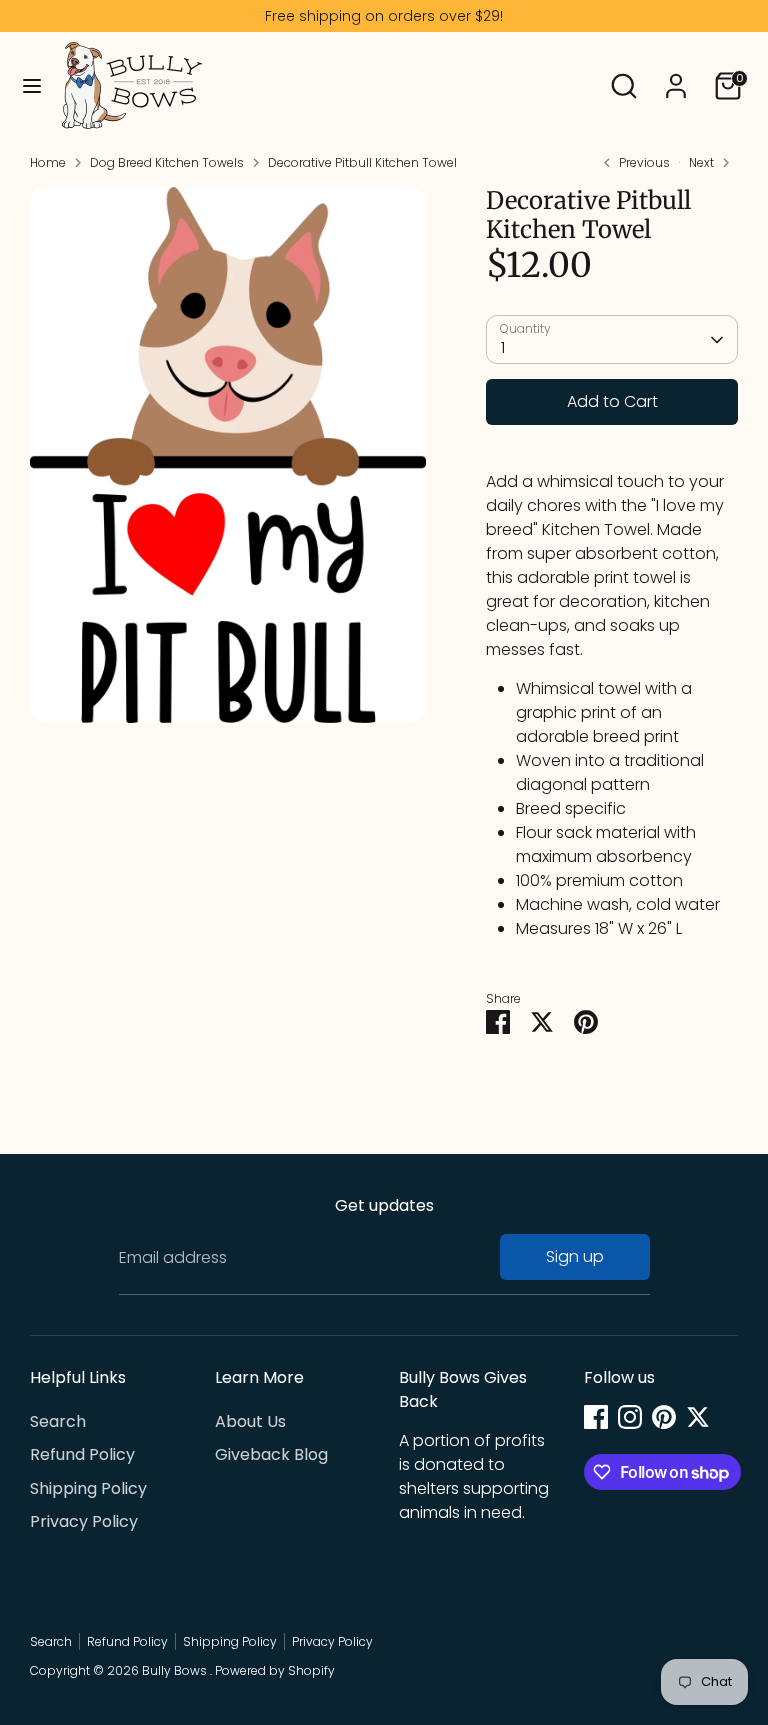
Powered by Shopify (275, 1670)
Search (58, 1421)
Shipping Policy (88, 1488)
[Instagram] (630, 1417)
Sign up (575, 1256)
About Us (250, 1421)
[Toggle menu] (32, 86)
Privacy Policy (84, 1521)
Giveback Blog (271, 1454)
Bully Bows (176, 1670)
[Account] (676, 77)
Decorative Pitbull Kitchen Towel (362, 162)
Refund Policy (82, 1454)
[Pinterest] (664, 1417)
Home (48, 162)
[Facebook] (596, 1417)
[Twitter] (698, 1417)
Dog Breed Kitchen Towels (167, 162)
